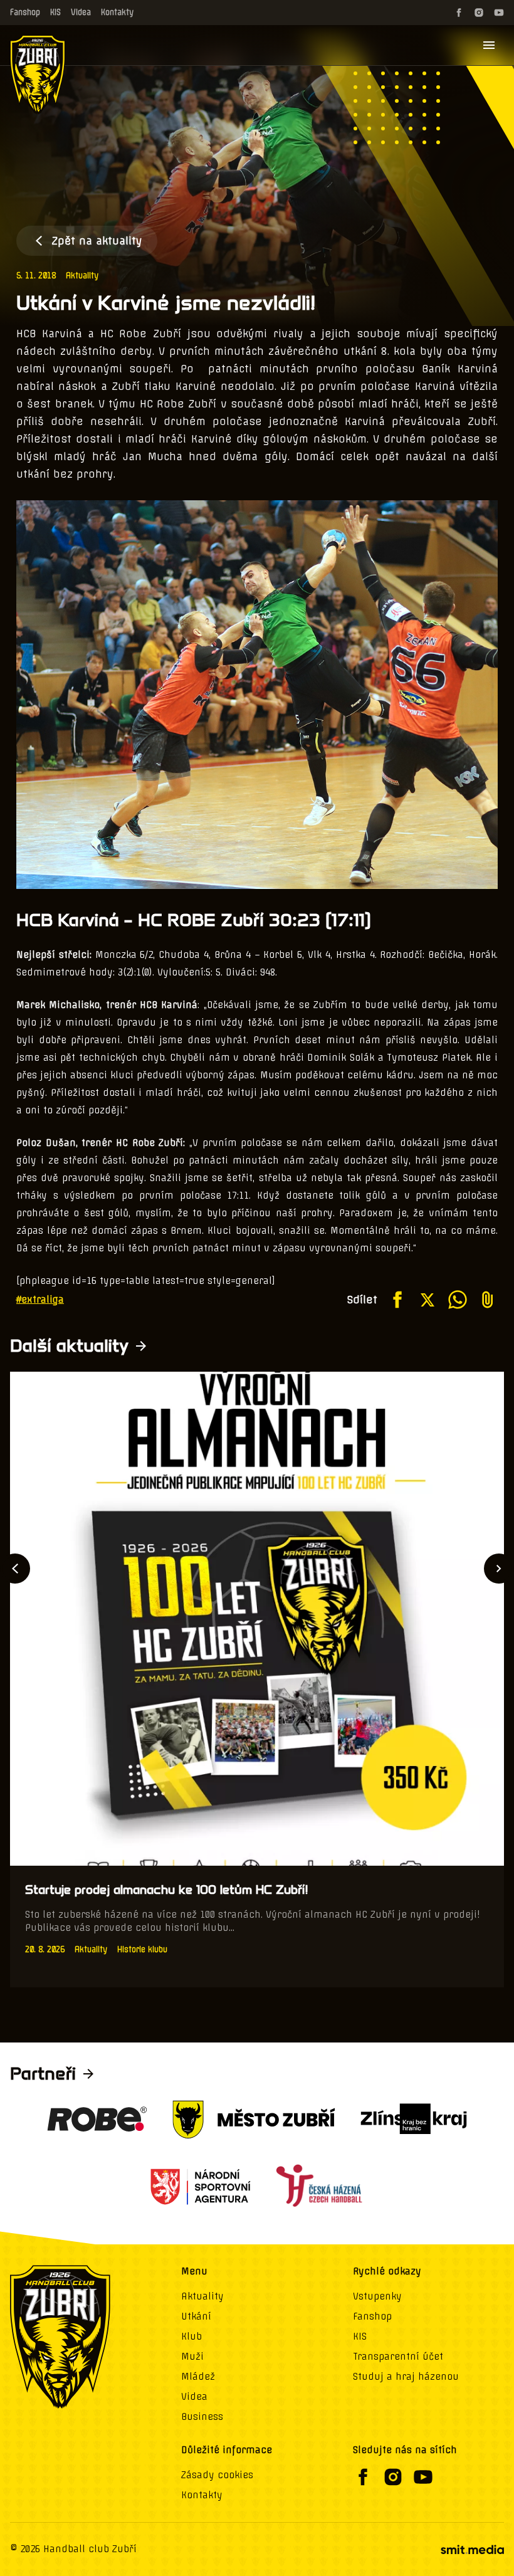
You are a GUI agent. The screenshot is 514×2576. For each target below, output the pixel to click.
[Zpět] (15, 1569)
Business (202, 2417)
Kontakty (117, 12)
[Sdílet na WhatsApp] (458, 1300)
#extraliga (40, 1300)
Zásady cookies (217, 2475)
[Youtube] (499, 13)
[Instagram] (479, 13)
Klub (191, 2337)
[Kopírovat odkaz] (488, 1300)
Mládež (198, 2377)
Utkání (196, 2316)
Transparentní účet (398, 2357)
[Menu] (489, 45)
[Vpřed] (499, 1569)
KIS (55, 12)
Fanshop (25, 12)
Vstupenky (377, 2296)
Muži (192, 2357)
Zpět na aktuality (97, 241)
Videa (81, 12)
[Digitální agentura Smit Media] (472, 2550)
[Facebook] (459, 13)
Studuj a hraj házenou (406, 2377)
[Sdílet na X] (427, 1300)
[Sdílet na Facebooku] (397, 1300)
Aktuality (82, 276)
